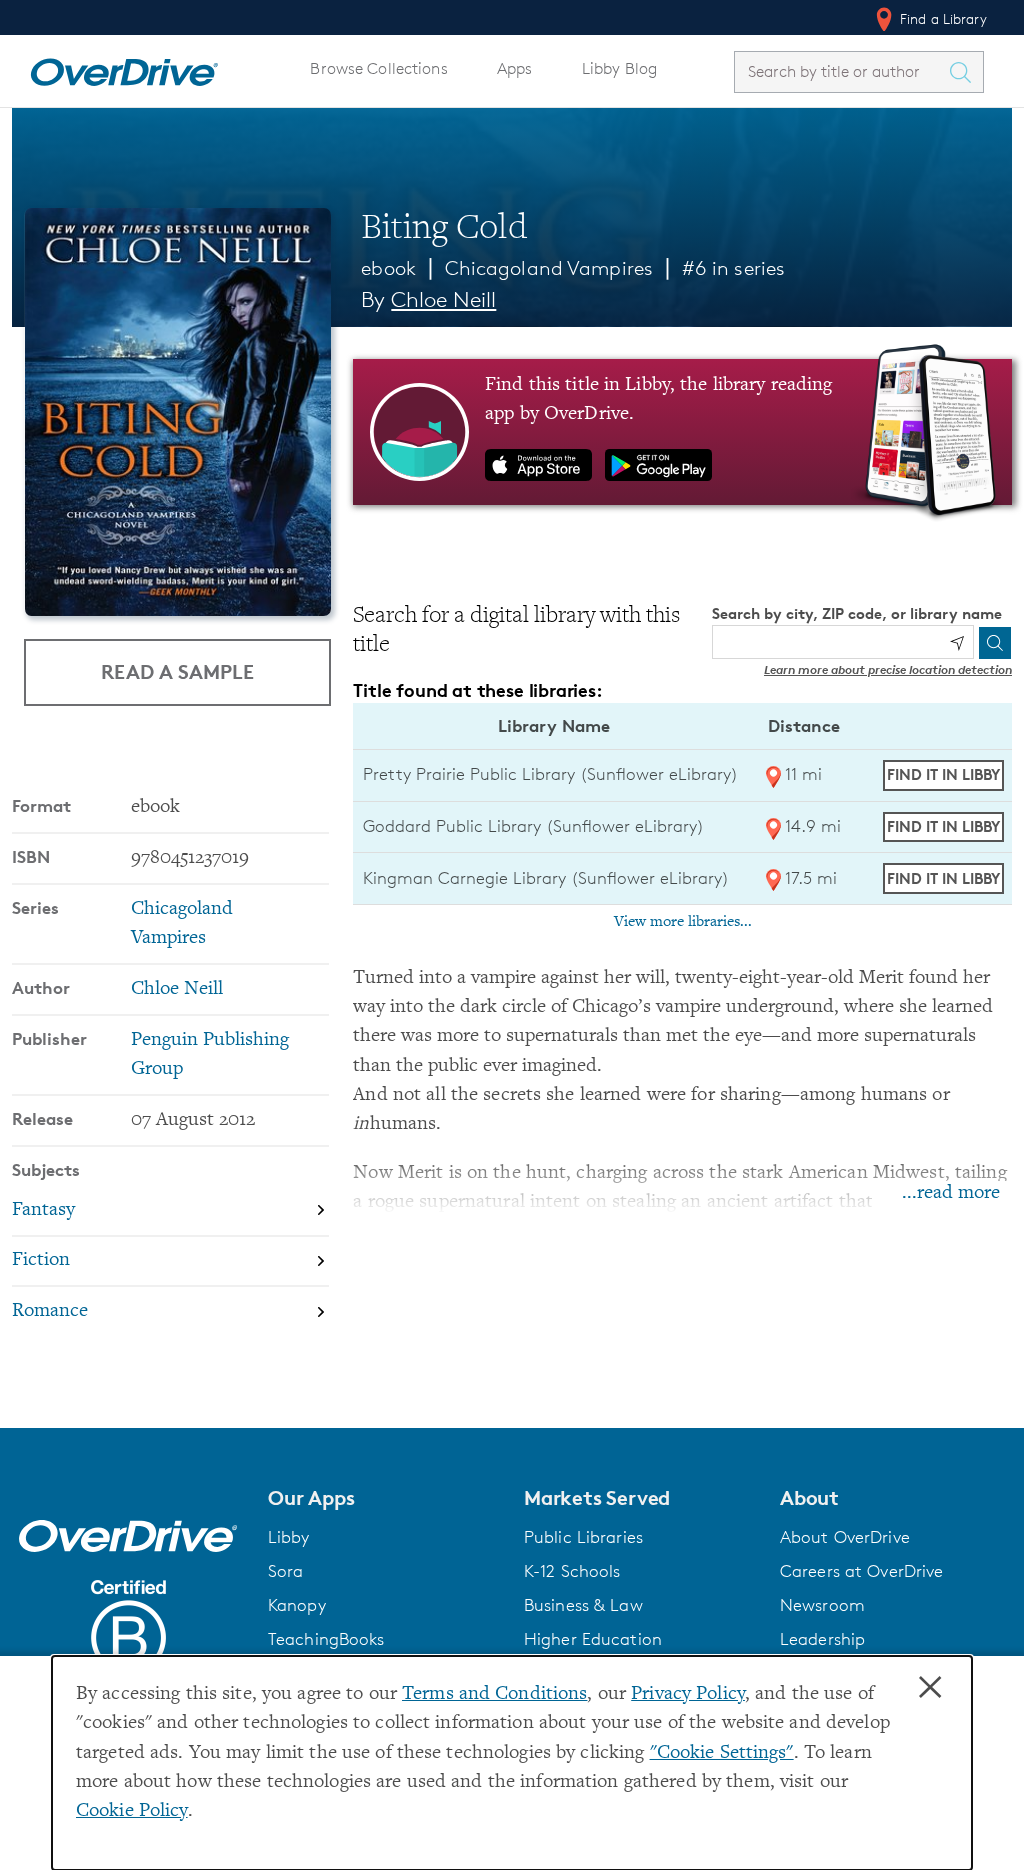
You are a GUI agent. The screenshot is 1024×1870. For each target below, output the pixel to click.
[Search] (995, 643)
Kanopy (297, 1605)
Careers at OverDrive (861, 1571)
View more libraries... (683, 922)
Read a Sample (177, 671)
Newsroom (822, 1605)
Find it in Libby (943, 774)
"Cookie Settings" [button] (722, 1753)
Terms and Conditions (494, 1694)
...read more (951, 1193)
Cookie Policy (132, 1811)
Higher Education (593, 1639)
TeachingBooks (326, 1639)
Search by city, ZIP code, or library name (857, 613)
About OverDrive (845, 1537)
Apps (515, 68)
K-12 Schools (572, 1571)
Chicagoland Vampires (549, 268)
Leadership (822, 1639)
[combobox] (841, 71)
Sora (286, 1571)
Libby (289, 1537)
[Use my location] (957, 643)
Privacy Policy (688, 1694)
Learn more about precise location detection (888, 669)
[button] (384, 1498)
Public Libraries (583, 1537)
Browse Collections (378, 68)
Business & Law (583, 1605)
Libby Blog (619, 68)
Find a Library (941, 18)
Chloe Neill (443, 299)
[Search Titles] (965, 72)
